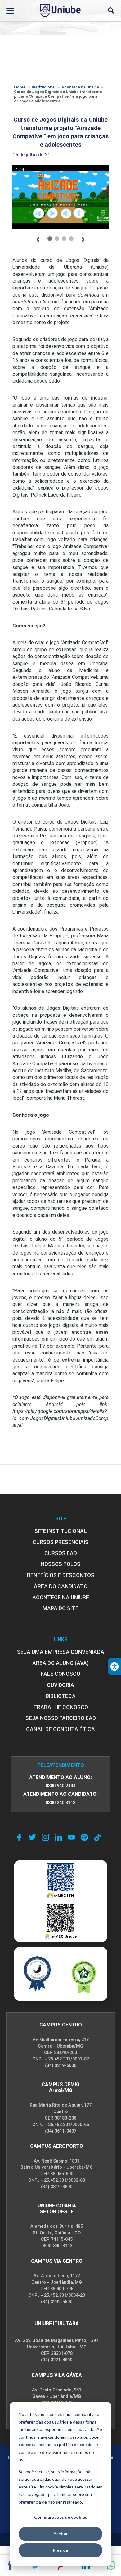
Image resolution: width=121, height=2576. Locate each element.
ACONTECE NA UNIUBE (61, 1598)
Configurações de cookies (61, 2517)
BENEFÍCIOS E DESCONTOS (61, 1575)
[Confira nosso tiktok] (97, 1837)
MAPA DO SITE (60, 1608)
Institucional (44, 87)
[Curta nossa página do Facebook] (19, 1837)
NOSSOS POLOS (60, 1564)
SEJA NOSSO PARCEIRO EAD (61, 1718)
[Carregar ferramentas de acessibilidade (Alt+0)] (114, 1667)
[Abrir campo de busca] (111, 11)
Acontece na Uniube (80, 87)
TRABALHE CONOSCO (61, 1707)
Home (20, 87)
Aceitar (60, 2533)
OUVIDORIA (60, 1685)
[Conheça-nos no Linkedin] (58, 1837)
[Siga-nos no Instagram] (45, 1837)
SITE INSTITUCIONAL (61, 1531)
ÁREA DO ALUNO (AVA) (60, 1663)
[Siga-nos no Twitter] (32, 1837)
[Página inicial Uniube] (60, 11)
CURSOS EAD (61, 1553)
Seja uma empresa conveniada (61, 1652)
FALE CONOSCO (61, 1674)
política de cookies (77, 2444)
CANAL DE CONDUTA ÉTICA (60, 1729)
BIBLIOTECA (61, 1696)
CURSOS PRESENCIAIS (60, 1542)
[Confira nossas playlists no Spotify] (84, 1837)
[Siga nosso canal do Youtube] (71, 1837)
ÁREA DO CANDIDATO (61, 1586)
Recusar (61, 2550)
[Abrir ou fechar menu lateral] (10, 11)
